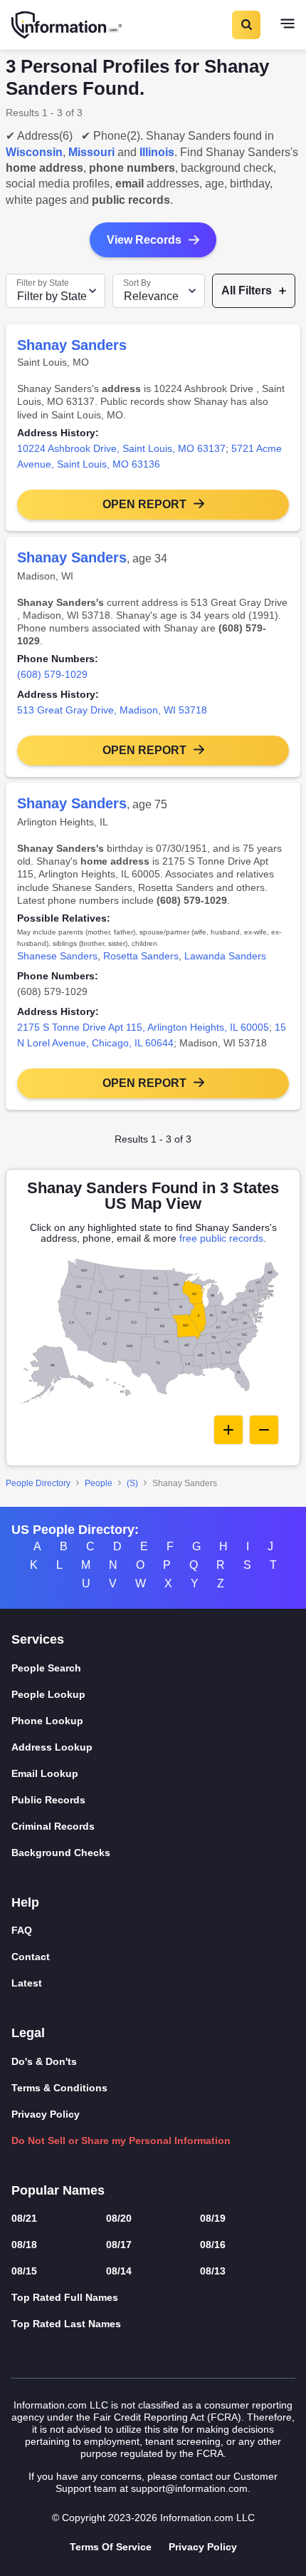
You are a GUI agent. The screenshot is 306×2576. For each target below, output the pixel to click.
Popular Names (58, 2190)
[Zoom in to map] (228, 1430)
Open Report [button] (144, 504)
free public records (221, 1238)
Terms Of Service (111, 2547)
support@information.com (189, 2488)
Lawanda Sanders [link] (225, 956)
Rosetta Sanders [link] (141, 956)
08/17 (119, 2245)
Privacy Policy (46, 2114)
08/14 (119, 2271)
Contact (31, 1957)
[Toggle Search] (246, 25)
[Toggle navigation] (287, 25)
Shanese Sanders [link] (57, 956)
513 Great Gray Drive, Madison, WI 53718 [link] (112, 710)
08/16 (213, 2245)
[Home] (68, 25)
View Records (144, 240)
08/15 (24, 2271)
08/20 (119, 2218)
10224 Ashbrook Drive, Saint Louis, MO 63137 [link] (121, 448)
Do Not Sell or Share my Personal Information (121, 2140)
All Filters (247, 290)
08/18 (24, 2245)
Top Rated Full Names (65, 2297)
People (99, 1483)
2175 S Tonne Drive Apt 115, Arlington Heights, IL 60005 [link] (143, 1027)
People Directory (38, 1483)
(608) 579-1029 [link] (52, 674)
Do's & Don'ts (44, 2061)
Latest (27, 1983)
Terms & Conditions (59, 2088)
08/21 (24, 2218)
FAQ (22, 1930)
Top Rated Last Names (66, 2324)
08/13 (213, 2271)
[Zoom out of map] (264, 1430)
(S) (132, 1483)
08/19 (213, 2218)
